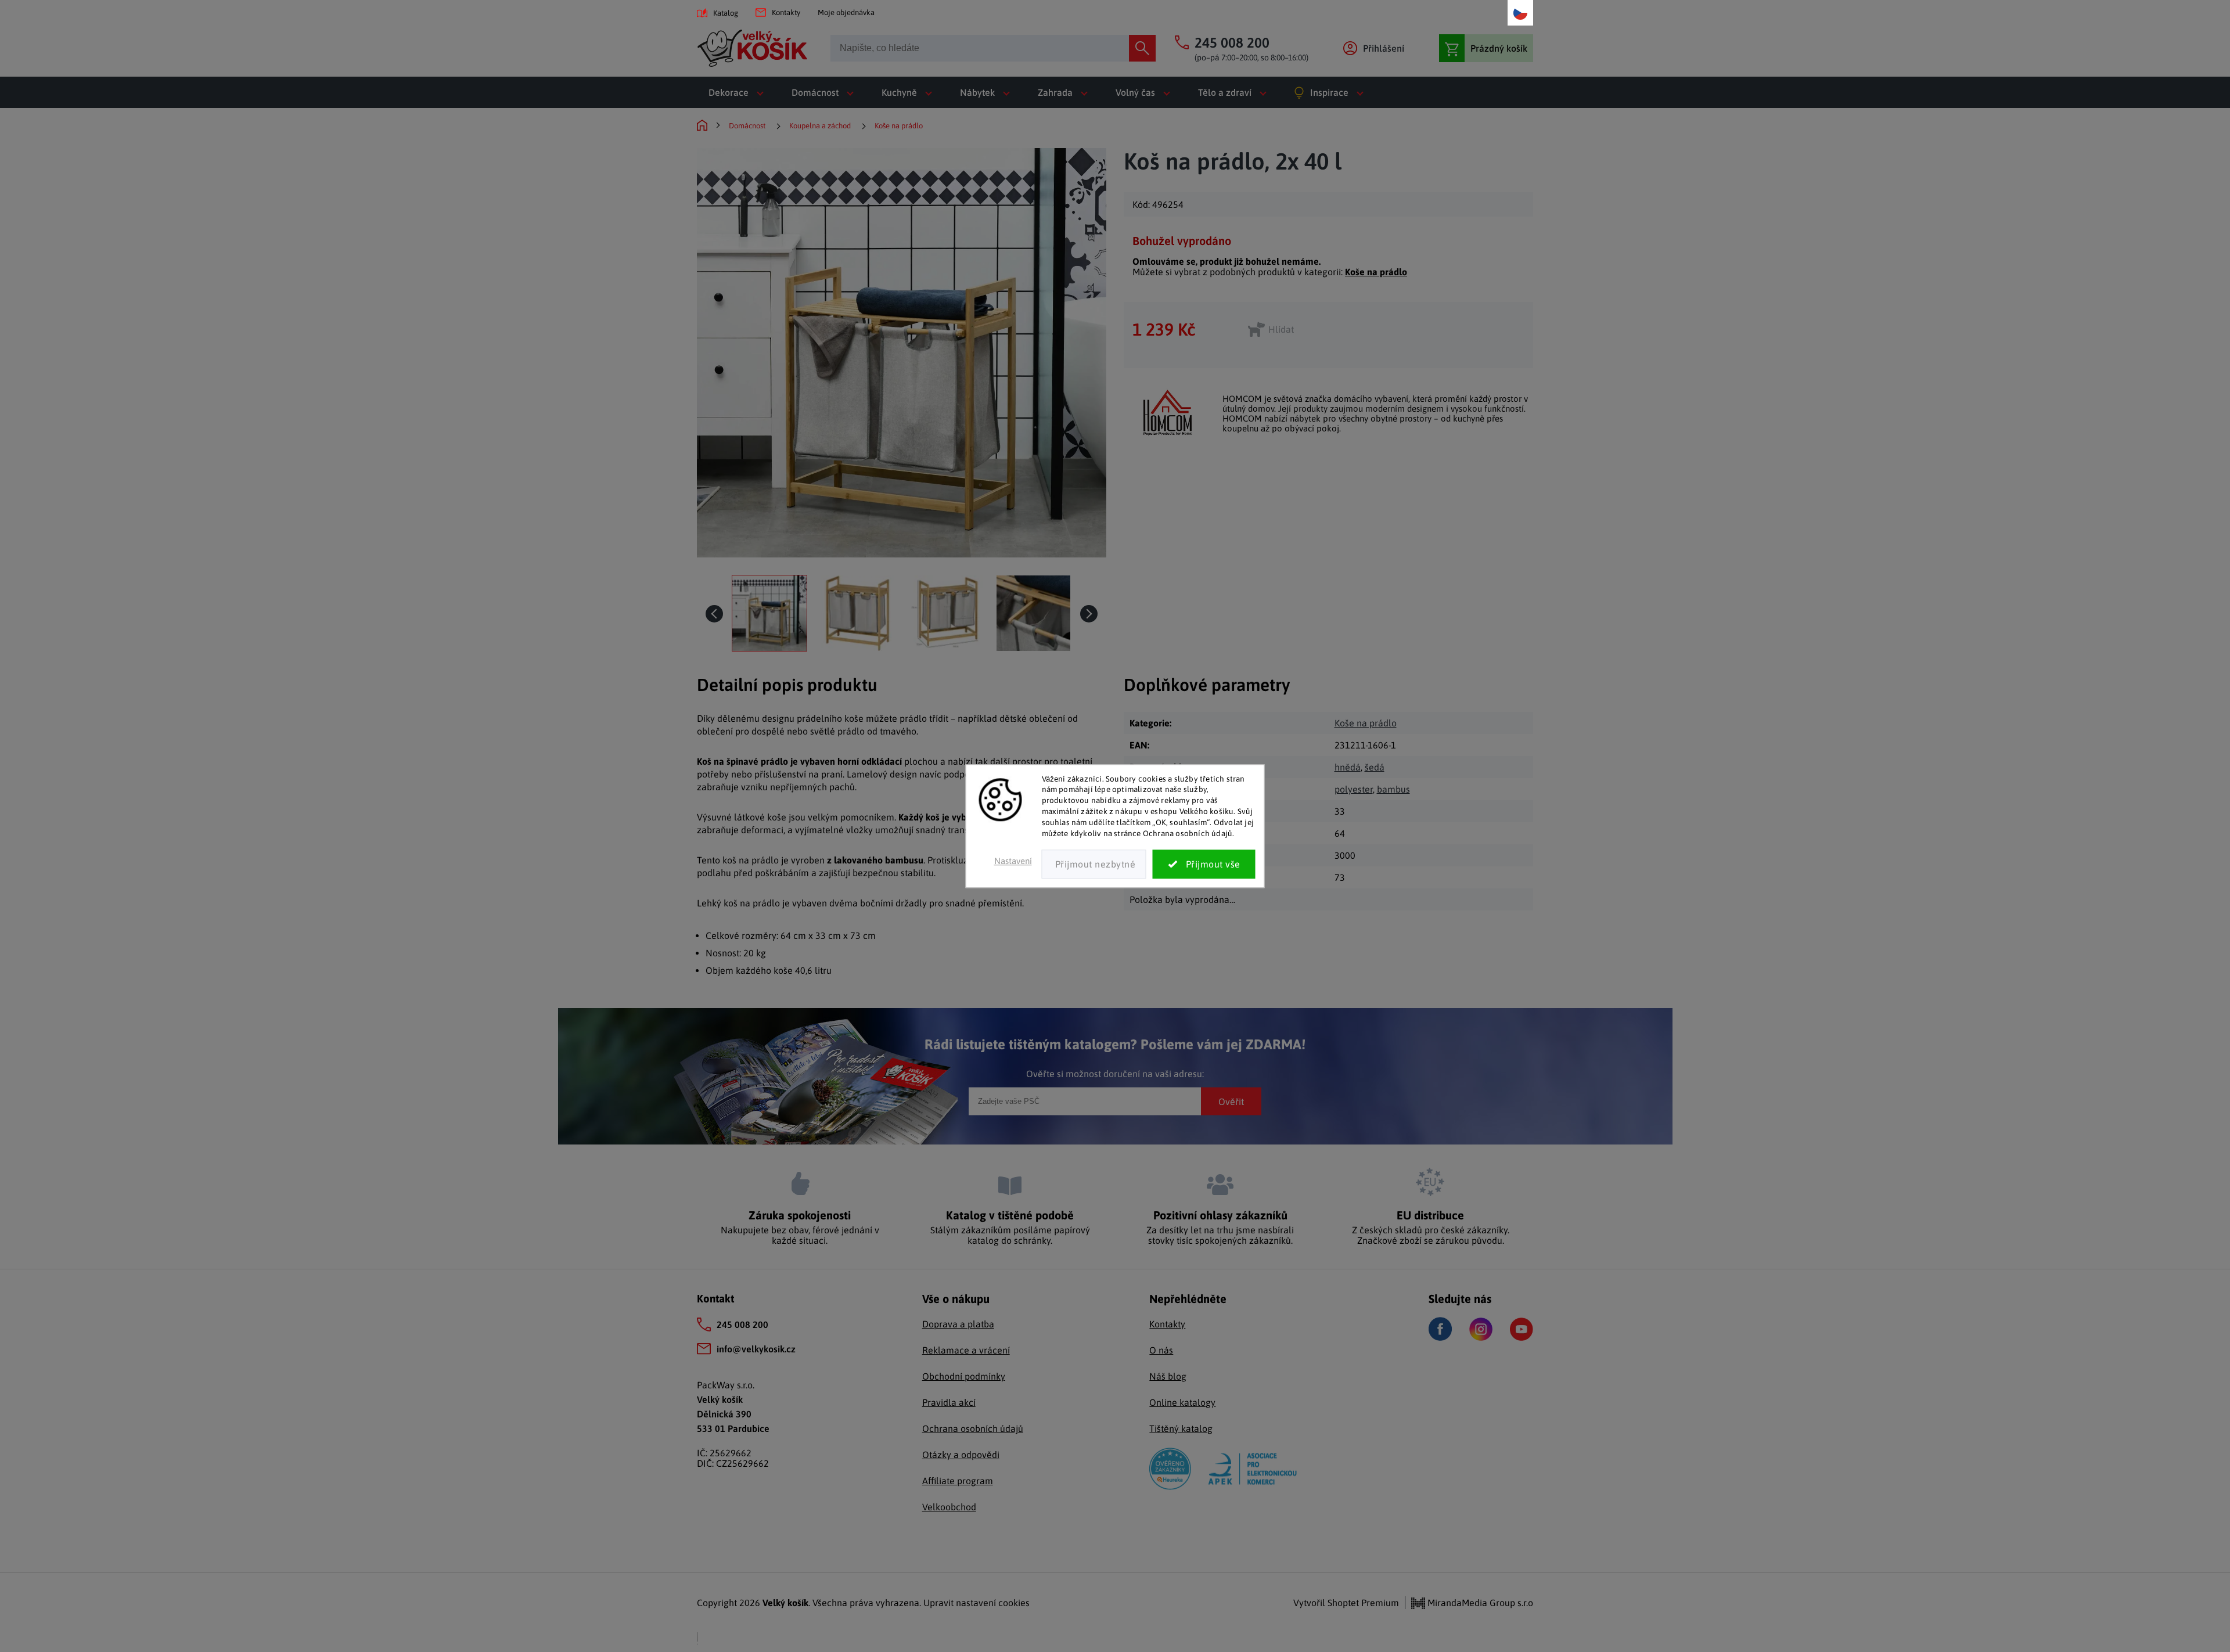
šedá (1375, 767)
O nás (1161, 1350)
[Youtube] (1522, 1329)
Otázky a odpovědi (961, 1455)
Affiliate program (958, 1481)
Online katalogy (1182, 1402)
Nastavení (1013, 861)
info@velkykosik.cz (756, 1349)
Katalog (726, 13)
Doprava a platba (958, 1324)
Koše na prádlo (1376, 272)
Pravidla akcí (949, 1402)
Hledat (1142, 48)
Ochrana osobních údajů (973, 1428)
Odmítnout (1094, 864)
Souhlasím (1204, 864)
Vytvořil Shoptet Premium (1346, 1603)
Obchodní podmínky (964, 1376)
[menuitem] (738, 92)
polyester (1354, 789)
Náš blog (1168, 1376)
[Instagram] (1481, 1329)
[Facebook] (1440, 1329)
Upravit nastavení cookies (976, 1603)
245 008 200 (742, 1325)
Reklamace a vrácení (966, 1350)
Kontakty (786, 12)
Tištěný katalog (1181, 1428)
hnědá (1348, 767)
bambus (1393, 789)
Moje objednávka (846, 12)
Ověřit (1231, 1101)
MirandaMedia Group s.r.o (1479, 1603)
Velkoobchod (949, 1507)
